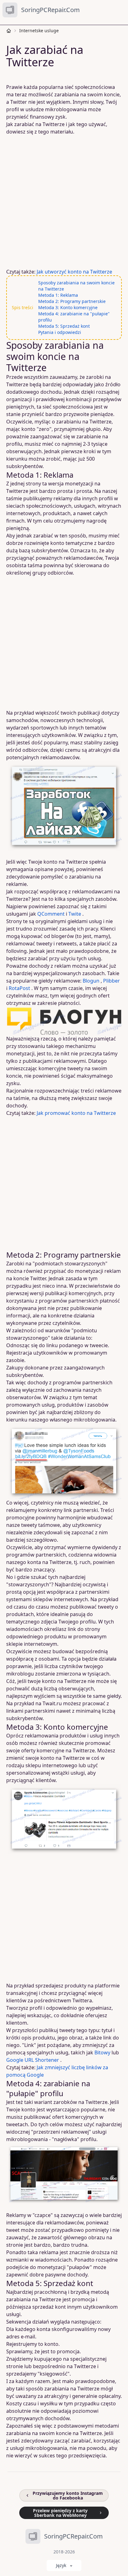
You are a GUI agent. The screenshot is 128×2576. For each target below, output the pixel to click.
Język (61, 2565)
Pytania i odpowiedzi (60, 332)
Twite (75, 914)
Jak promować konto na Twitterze (76, 1113)
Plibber (112, 981)
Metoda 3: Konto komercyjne (68, 307)
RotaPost (19, 988)
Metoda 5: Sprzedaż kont (64, 326)
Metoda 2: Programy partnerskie (72, 301)
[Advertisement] (64, 202)
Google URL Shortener (33, 2060)
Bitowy (102, 2052)
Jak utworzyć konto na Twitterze (74, 272)
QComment (51, 914)
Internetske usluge (39, 31)
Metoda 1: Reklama (58, 295)
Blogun (91, 981)
